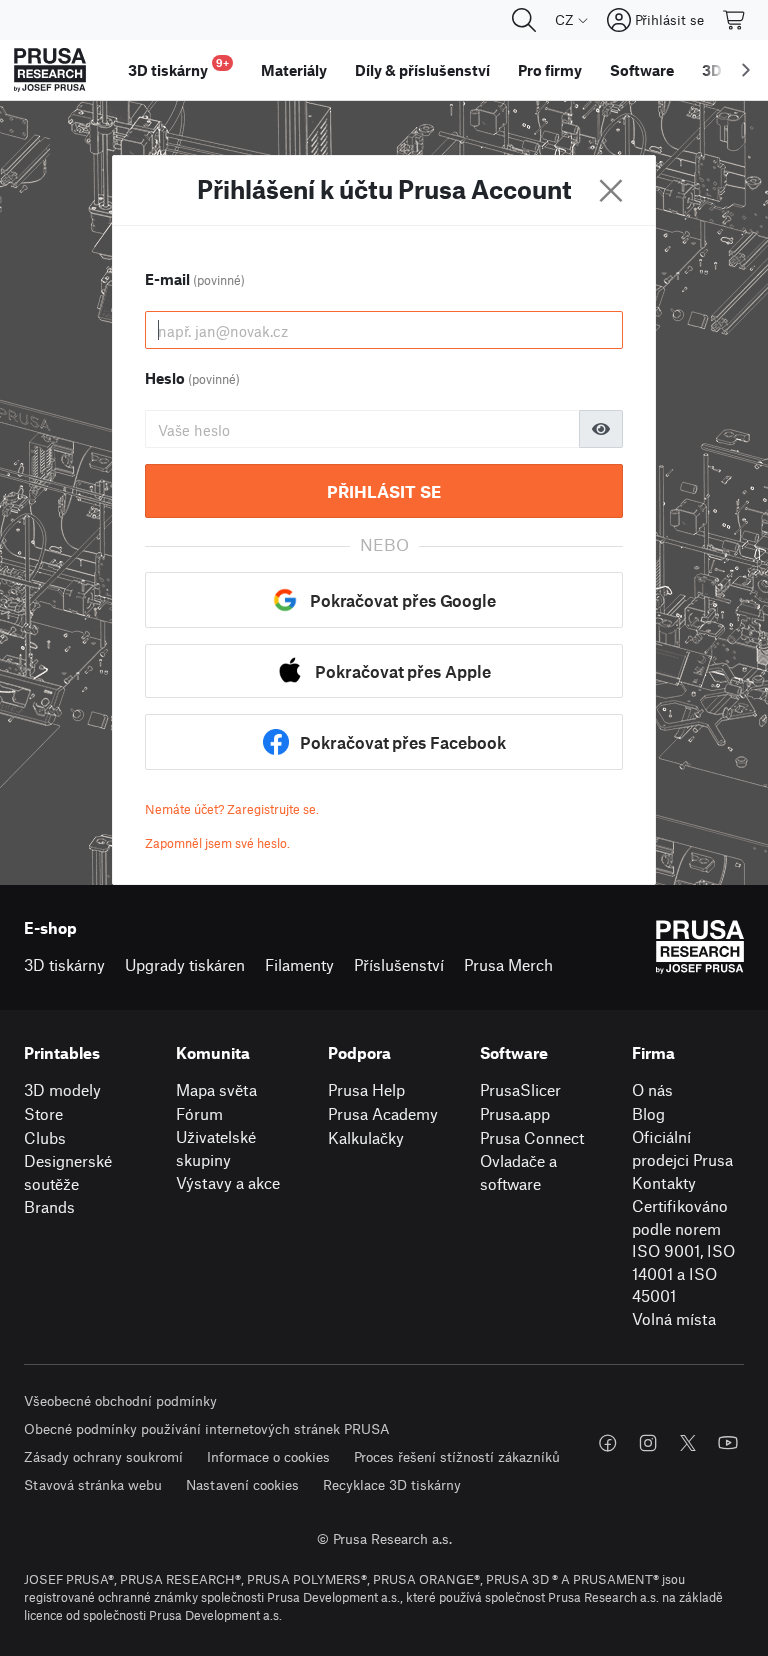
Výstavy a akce (228, 1182)
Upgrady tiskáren (185, 964)
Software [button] (642, 70)
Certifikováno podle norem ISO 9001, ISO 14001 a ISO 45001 (683, 1250)
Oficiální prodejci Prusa (682, 1148)
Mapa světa (216, 1089)
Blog (648, 1113)
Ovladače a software (518, 1172)
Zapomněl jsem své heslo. (217, 843)
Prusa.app (515, 1113)
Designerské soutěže (68, 1172)
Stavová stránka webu (93, 1484)
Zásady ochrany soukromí (103, 1456)
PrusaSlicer (520, 1089)
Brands (49, 1206)
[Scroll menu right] (746, 70)
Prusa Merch (508, 964)
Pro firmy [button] (550, 70)
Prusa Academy (383, 1113)
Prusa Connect (532, 1137)
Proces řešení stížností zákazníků (457, 1456)
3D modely (62, 1089)
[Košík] (735, 20)
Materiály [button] (294, 70)
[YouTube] (728, 1443)
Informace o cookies (268, 1456)
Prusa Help (366, 1089)
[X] (688, 1443)
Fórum (199, 1113)
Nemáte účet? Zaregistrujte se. (232, 809)
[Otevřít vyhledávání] (524, 20)
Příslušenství (399, 964)
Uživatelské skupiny (216, 1148)
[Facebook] (608, 1443)
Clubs (45, 1137)
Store (43, 1113)
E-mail (195, 279)
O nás (652, 1089)
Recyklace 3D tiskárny (392, 1484)
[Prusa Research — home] (50, 70)
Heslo (192, 378)
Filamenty (299, 964)
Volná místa (674, 1318)
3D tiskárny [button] (178, 67)
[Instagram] (648, 1443)
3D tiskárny (64, 964)
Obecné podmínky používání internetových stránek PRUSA (207, 1428)
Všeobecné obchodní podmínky (120, 1400)
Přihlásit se (384, 491)
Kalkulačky (366, 1137)
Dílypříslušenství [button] (422, 70)
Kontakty (664, 1182)
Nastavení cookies (242, 1484)
